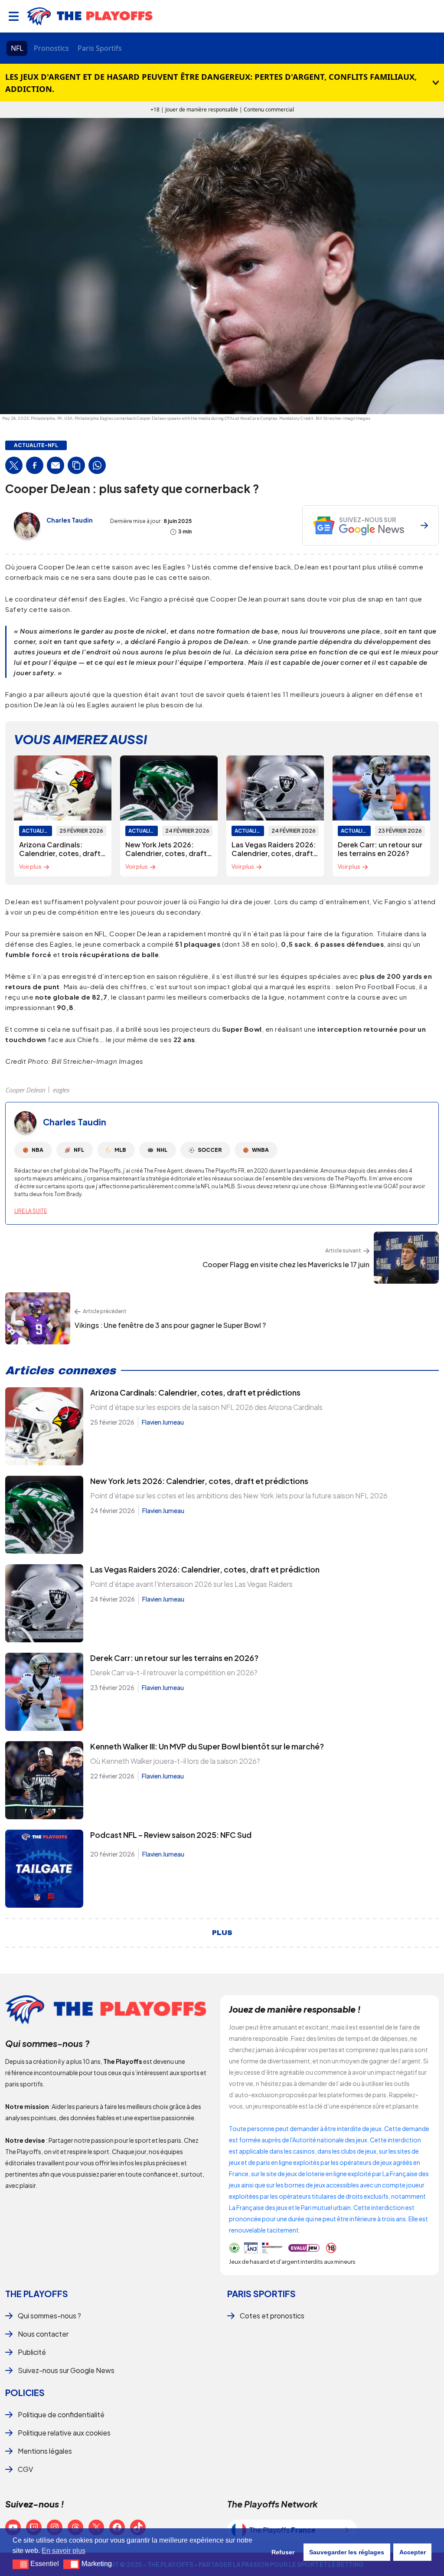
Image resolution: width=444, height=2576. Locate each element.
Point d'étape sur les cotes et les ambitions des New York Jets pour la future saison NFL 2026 (239, 1496)
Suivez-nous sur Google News (66, 2370)
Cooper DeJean (25, 1090)
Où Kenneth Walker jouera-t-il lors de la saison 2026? (175, 1761)
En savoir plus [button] (64, 2551)
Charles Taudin (70, 520)
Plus (222, 1933)
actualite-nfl (36, 445)
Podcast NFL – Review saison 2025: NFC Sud (171, 1835)
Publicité (32, 2352)
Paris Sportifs (100, 48)
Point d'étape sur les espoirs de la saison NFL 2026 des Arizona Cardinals (206, 1407)
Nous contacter (43, 2334)
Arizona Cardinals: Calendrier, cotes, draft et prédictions (195, 1392)
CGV (25, 2469)
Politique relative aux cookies (64, 2433)
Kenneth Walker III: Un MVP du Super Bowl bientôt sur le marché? (207, 1746)
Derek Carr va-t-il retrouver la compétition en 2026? (174, 1672)
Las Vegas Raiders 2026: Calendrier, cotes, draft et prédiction (205, 1569)
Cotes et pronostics (272, 2316)
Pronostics (51, 48)
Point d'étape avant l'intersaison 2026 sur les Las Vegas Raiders (191, 1584)
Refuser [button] (283, 2552)
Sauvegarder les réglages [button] (347, 2552)
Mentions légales (45, 2451)
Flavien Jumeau (163, 1422)
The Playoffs (37, 2293)
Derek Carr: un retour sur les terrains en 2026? (174, 1658)
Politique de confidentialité (61, 2414)
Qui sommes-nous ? (49, 2316)
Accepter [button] (413, 2552)
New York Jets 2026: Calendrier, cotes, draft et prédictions (199, 1481)
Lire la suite (31, 1211)
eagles (61, 1090)
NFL (17, 48)
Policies (25, 2392)
